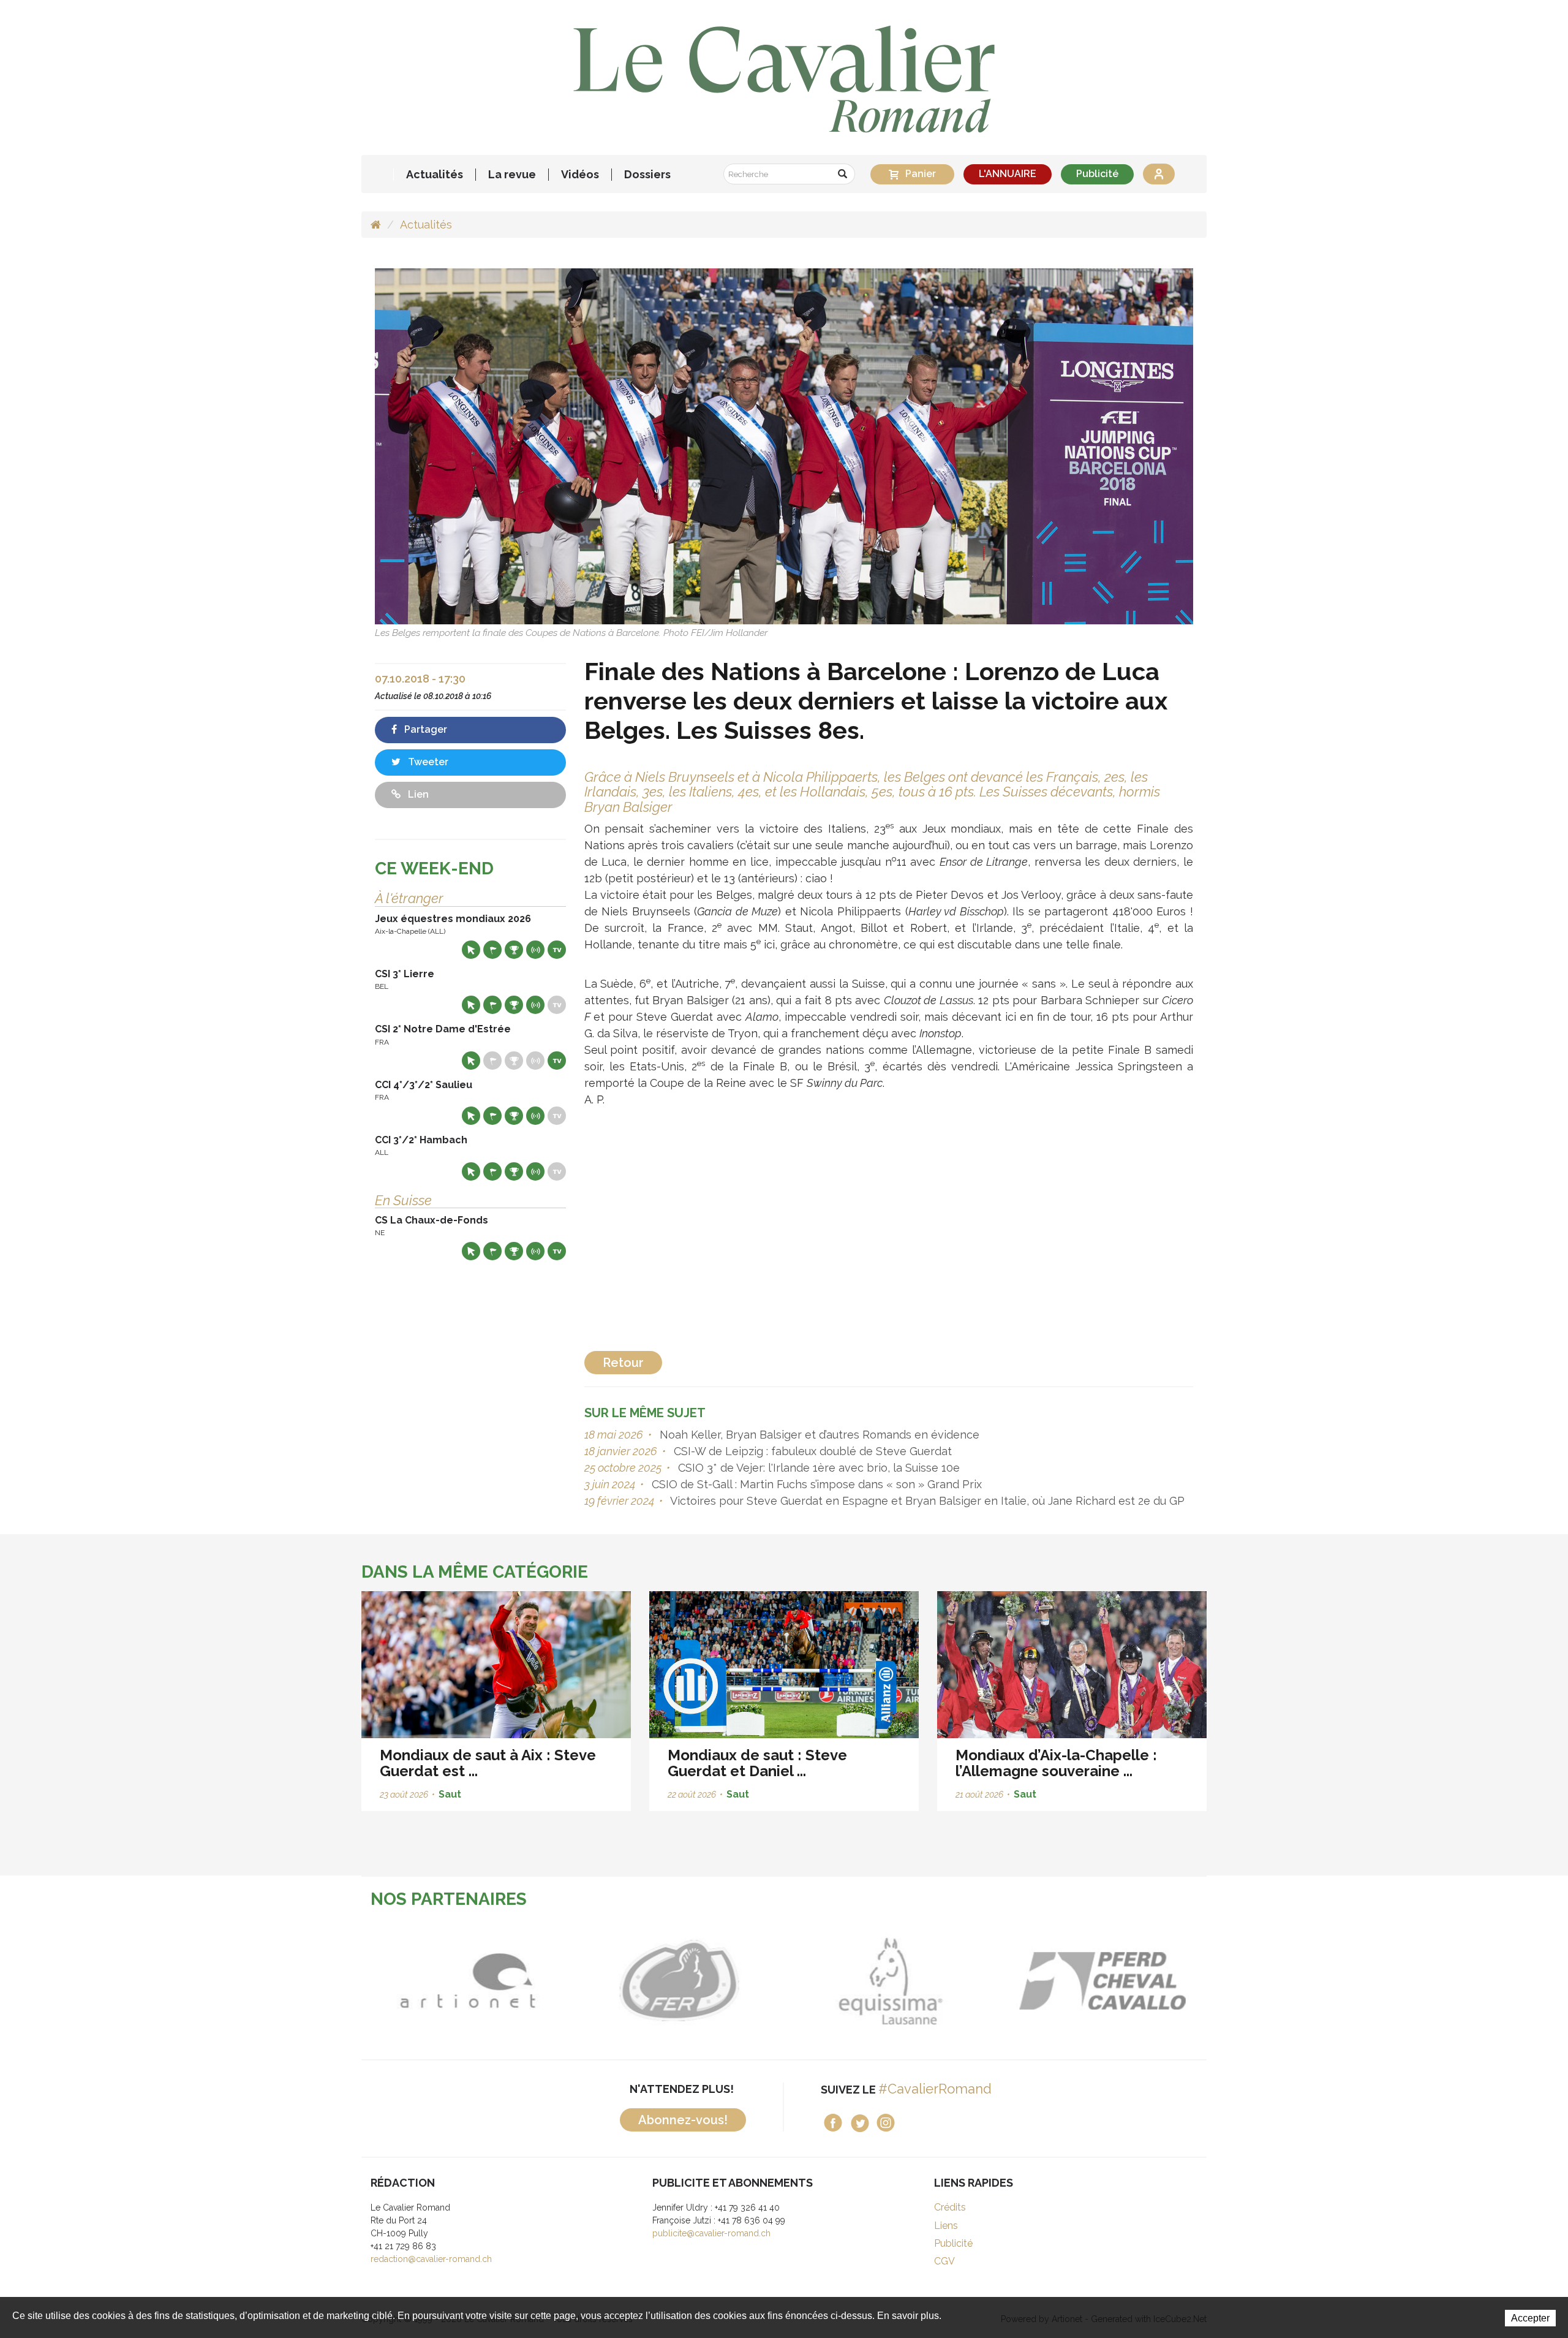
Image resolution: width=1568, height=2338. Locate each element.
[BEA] (1038, 1981)
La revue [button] (512, 175)
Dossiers (647, 175)
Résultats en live (535, 950)
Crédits (950, 2207)
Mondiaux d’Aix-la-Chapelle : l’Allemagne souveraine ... (1056, 1763)
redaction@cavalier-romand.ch (431, 2259)
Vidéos (580, 175)
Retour (623, 1363)
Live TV (557, 950)
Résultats (514, 950)
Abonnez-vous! (683, 2120)
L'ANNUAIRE (1008, 174)
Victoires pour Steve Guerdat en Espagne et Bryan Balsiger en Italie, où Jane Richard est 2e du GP (926, 1501)
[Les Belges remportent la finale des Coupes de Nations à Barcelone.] (784, 446)
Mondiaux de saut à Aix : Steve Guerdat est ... (488, 1763)
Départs (492, 950)
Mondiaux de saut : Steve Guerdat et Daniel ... (757, 1763)
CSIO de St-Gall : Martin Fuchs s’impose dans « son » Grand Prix (815, 1484)
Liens (946, 2226)
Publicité (1097, 174)
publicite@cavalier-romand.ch (711, 2233)
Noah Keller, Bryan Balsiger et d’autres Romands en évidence (818, 1435)
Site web (471, 950)
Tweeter (427, 762)
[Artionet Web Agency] (405, 1981)
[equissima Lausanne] (827, 1981)
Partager (424, 729)
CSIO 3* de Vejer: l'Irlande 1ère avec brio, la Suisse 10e (817, 1468)
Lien (417, 794)
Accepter (1530, 2318)
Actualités (435, 175)
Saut (450, 1794)
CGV (944, 2261)
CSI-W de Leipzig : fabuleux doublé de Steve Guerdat (811, 1451)
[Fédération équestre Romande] (616, 1981)
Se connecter (1159, 174)
